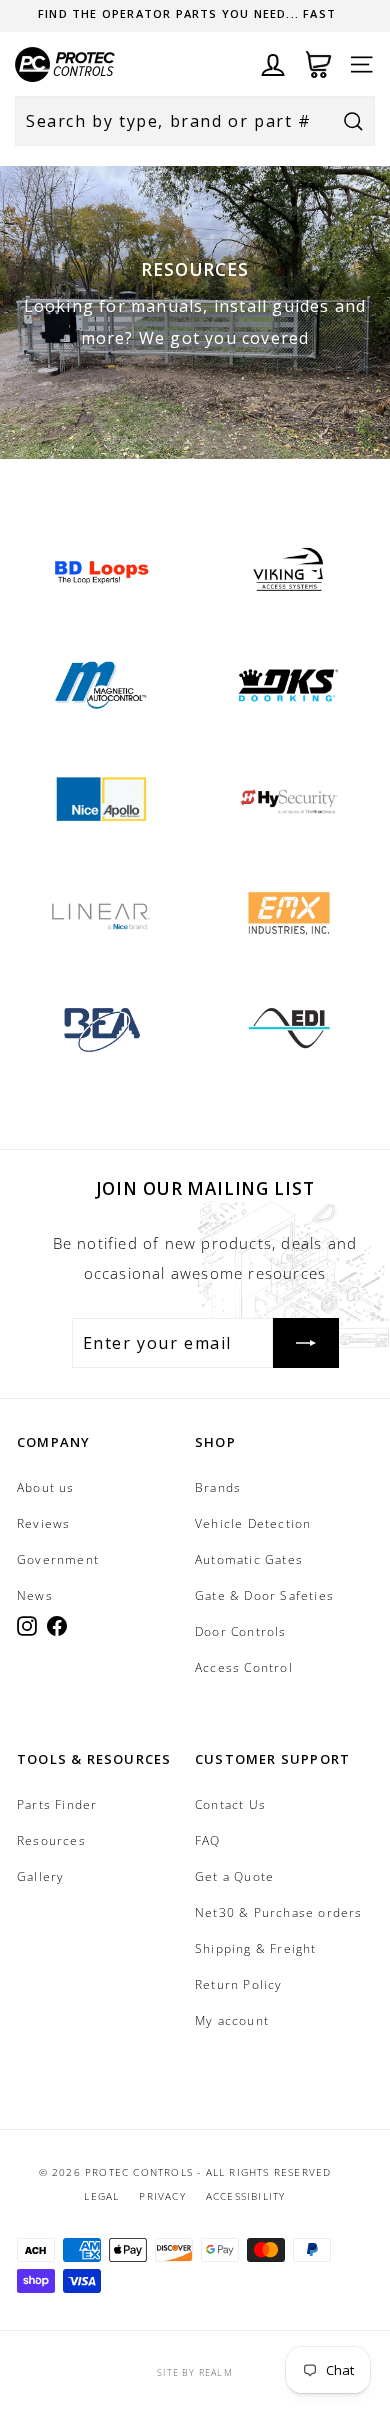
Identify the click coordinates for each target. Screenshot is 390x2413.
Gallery (40, 1876)
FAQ (208, 1840)
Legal (101, 2196)
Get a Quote (234, 1876)
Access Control (244, 1667)
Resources (51, 1840)
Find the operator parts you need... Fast (187, 13)
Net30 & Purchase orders (279, 1912)
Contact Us (230, 1804)
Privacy (162, 2196)
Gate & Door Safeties (264, 1595)
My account (232, 2020)
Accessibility (246, 2196)
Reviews (43, 1523)
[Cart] (318, 64)
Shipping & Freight (256, 1948)
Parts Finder (57, 1804)
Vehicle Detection (253, 1523)
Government (58, 1559)
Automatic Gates (249, 1559)
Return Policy (239, 1984)
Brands (218, 1487)
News (35, 1595)
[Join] (306, 1343)
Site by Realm (195, 2372)
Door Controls (241, 1631)
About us (46, 1487)
